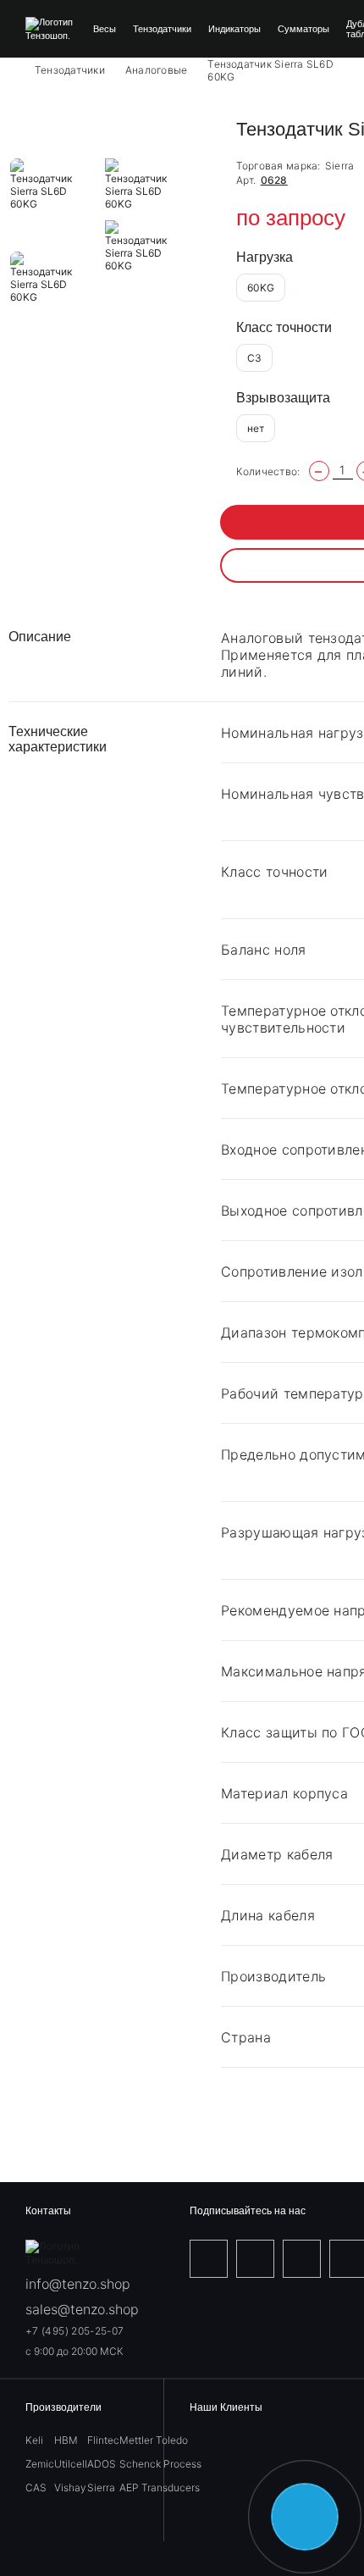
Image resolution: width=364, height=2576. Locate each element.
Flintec (103, 2440)
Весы (105, 29)
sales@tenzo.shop (82, 2309)
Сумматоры (303, 29)
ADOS (102, 2464)
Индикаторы (234, 29)
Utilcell (71, 2464)
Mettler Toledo (154, 2440)
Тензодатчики (162, 29)
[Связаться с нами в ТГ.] (305, 2517)
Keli (34, 2440)
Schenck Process (160, 2464)
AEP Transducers (160, 2487)
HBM (66, 2440)
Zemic (40, 2464)
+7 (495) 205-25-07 (74, 2331)
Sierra (340, 166)
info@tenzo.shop (78, 2284)
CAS (36, 2487)
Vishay (70, 2487)
